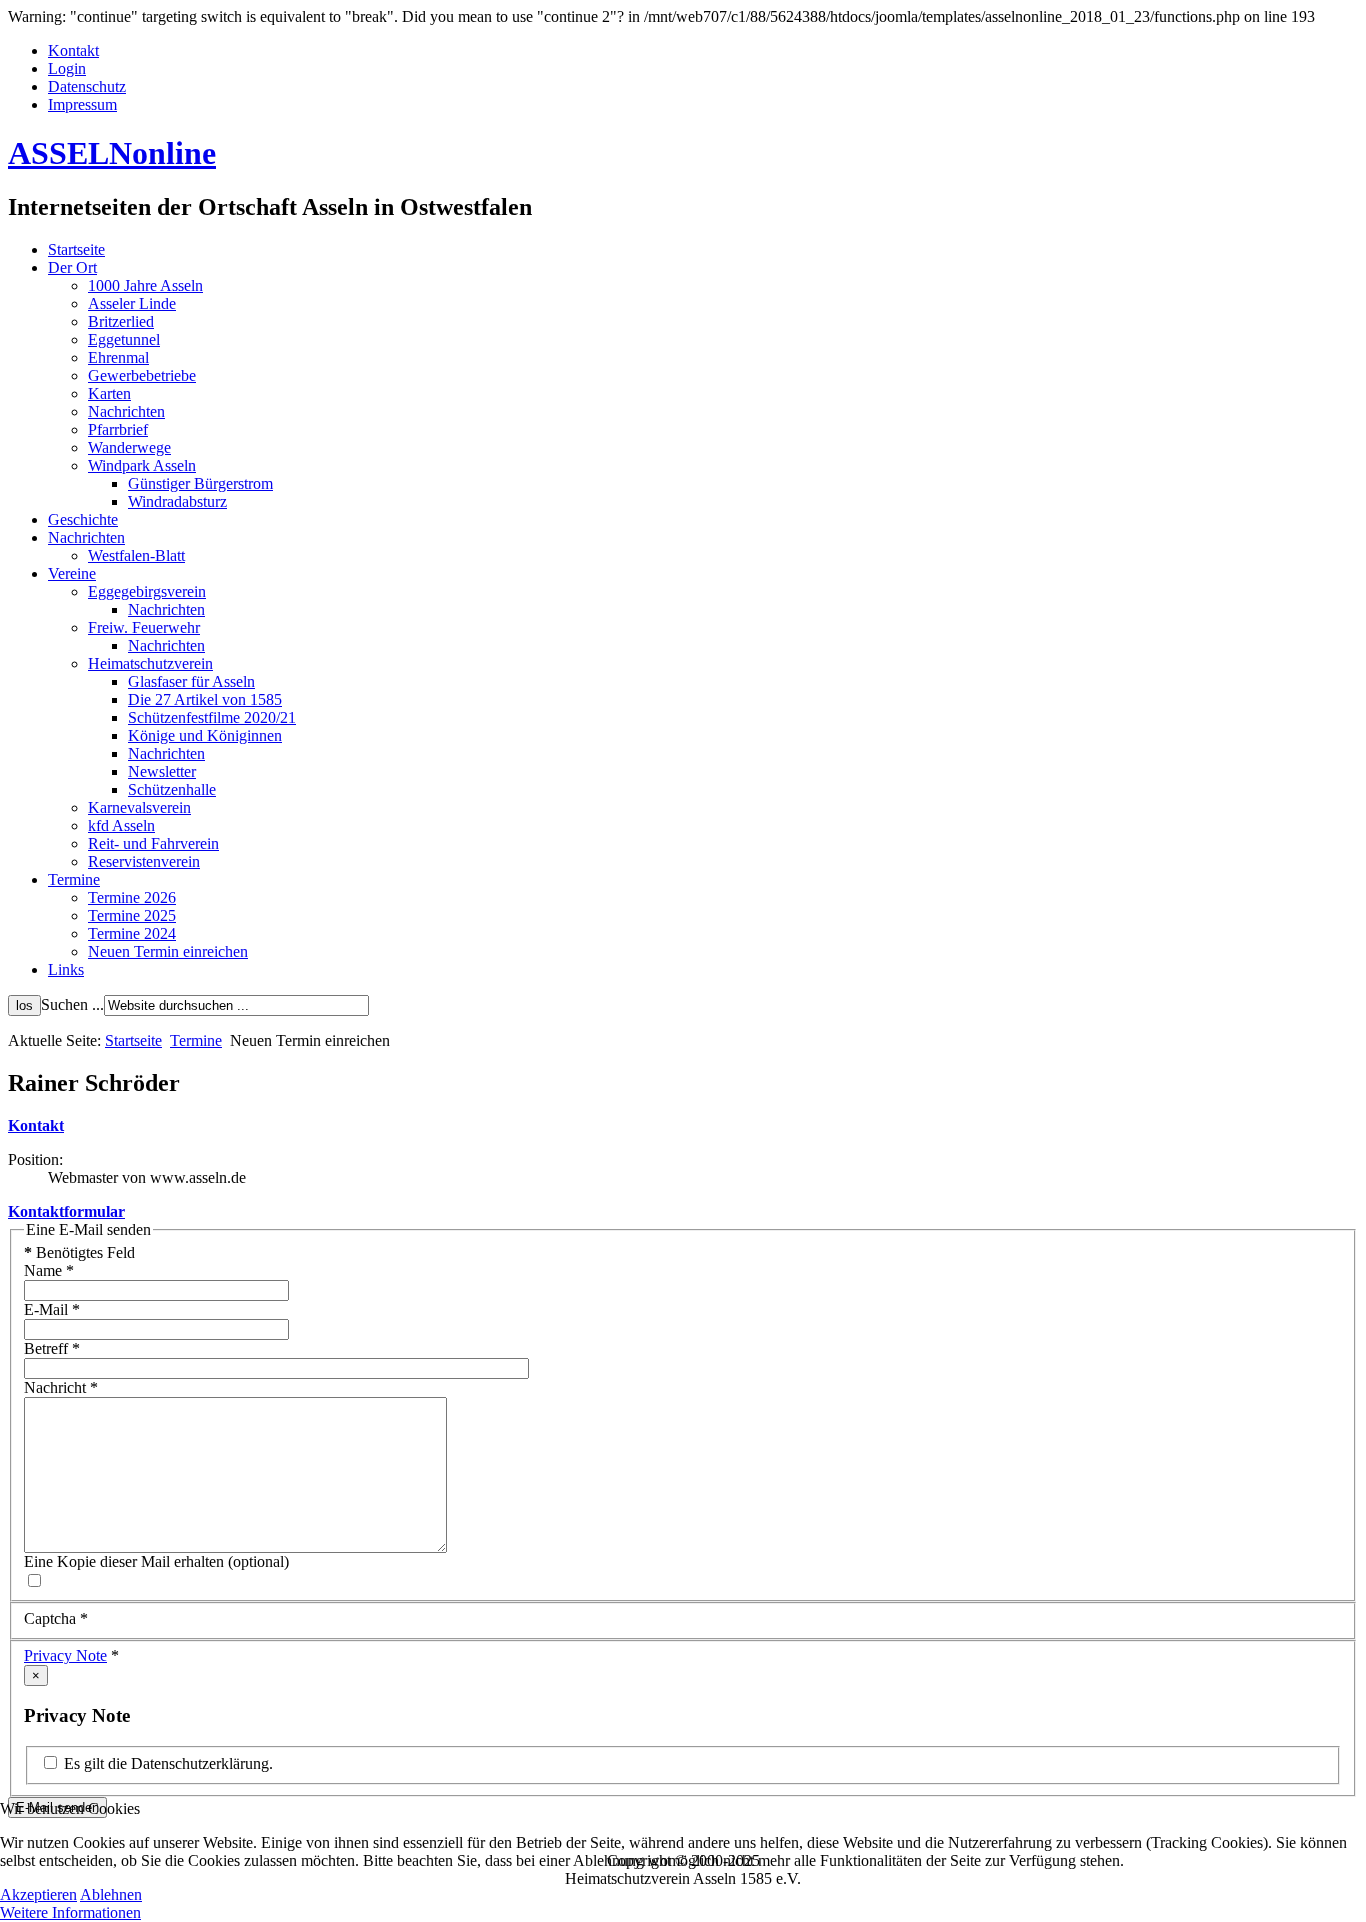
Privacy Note (65, 1655)
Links (66, 969)
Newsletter (162, 771)
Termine (74, 879)
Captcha (56, 1618)
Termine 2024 (132, 933)
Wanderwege (129, 447)
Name (49, 1270)
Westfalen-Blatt (136, 555)
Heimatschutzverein (150, 663)
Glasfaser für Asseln (191, 681)
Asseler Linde (132, 303)
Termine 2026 (132, 897)
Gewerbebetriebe (142, 375)
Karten (109, 393)
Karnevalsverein (139, 807)
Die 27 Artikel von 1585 (205, 699)
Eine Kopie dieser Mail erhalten (124, 1561)
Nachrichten (126, 411)
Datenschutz (87, 86)
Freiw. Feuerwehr (144, 627)
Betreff (52, 1348)
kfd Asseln (121, 825)
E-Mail (52, 1309)
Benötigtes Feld (79, 1252)
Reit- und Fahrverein (153, 843)
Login (67, 68)
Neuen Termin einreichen (168, 951)
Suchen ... (72, 1004)
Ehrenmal (118, 357)
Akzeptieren (38, 1894)
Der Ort (72, 267)
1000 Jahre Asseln (145, 285)
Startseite (76, 249)
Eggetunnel (124, 339)
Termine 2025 (132, 915)
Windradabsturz (177, 501)
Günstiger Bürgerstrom (200, 483)
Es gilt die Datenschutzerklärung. (166, 1763)
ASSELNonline (112, 153)
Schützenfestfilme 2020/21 (212, 717)
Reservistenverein (144, 861)
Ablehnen (111, 1894)
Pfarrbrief (118, 429)
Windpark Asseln (142, 465)
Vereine (72, 573)
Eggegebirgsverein (147, 591)
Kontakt (73, 50)
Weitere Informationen (70, 1912)
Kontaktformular (66, 1211)
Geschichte (83, 519)
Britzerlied (121, 321)
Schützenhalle (172, 789)
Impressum (82, 104)
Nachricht (61, 1387)
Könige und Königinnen (205, 735)
